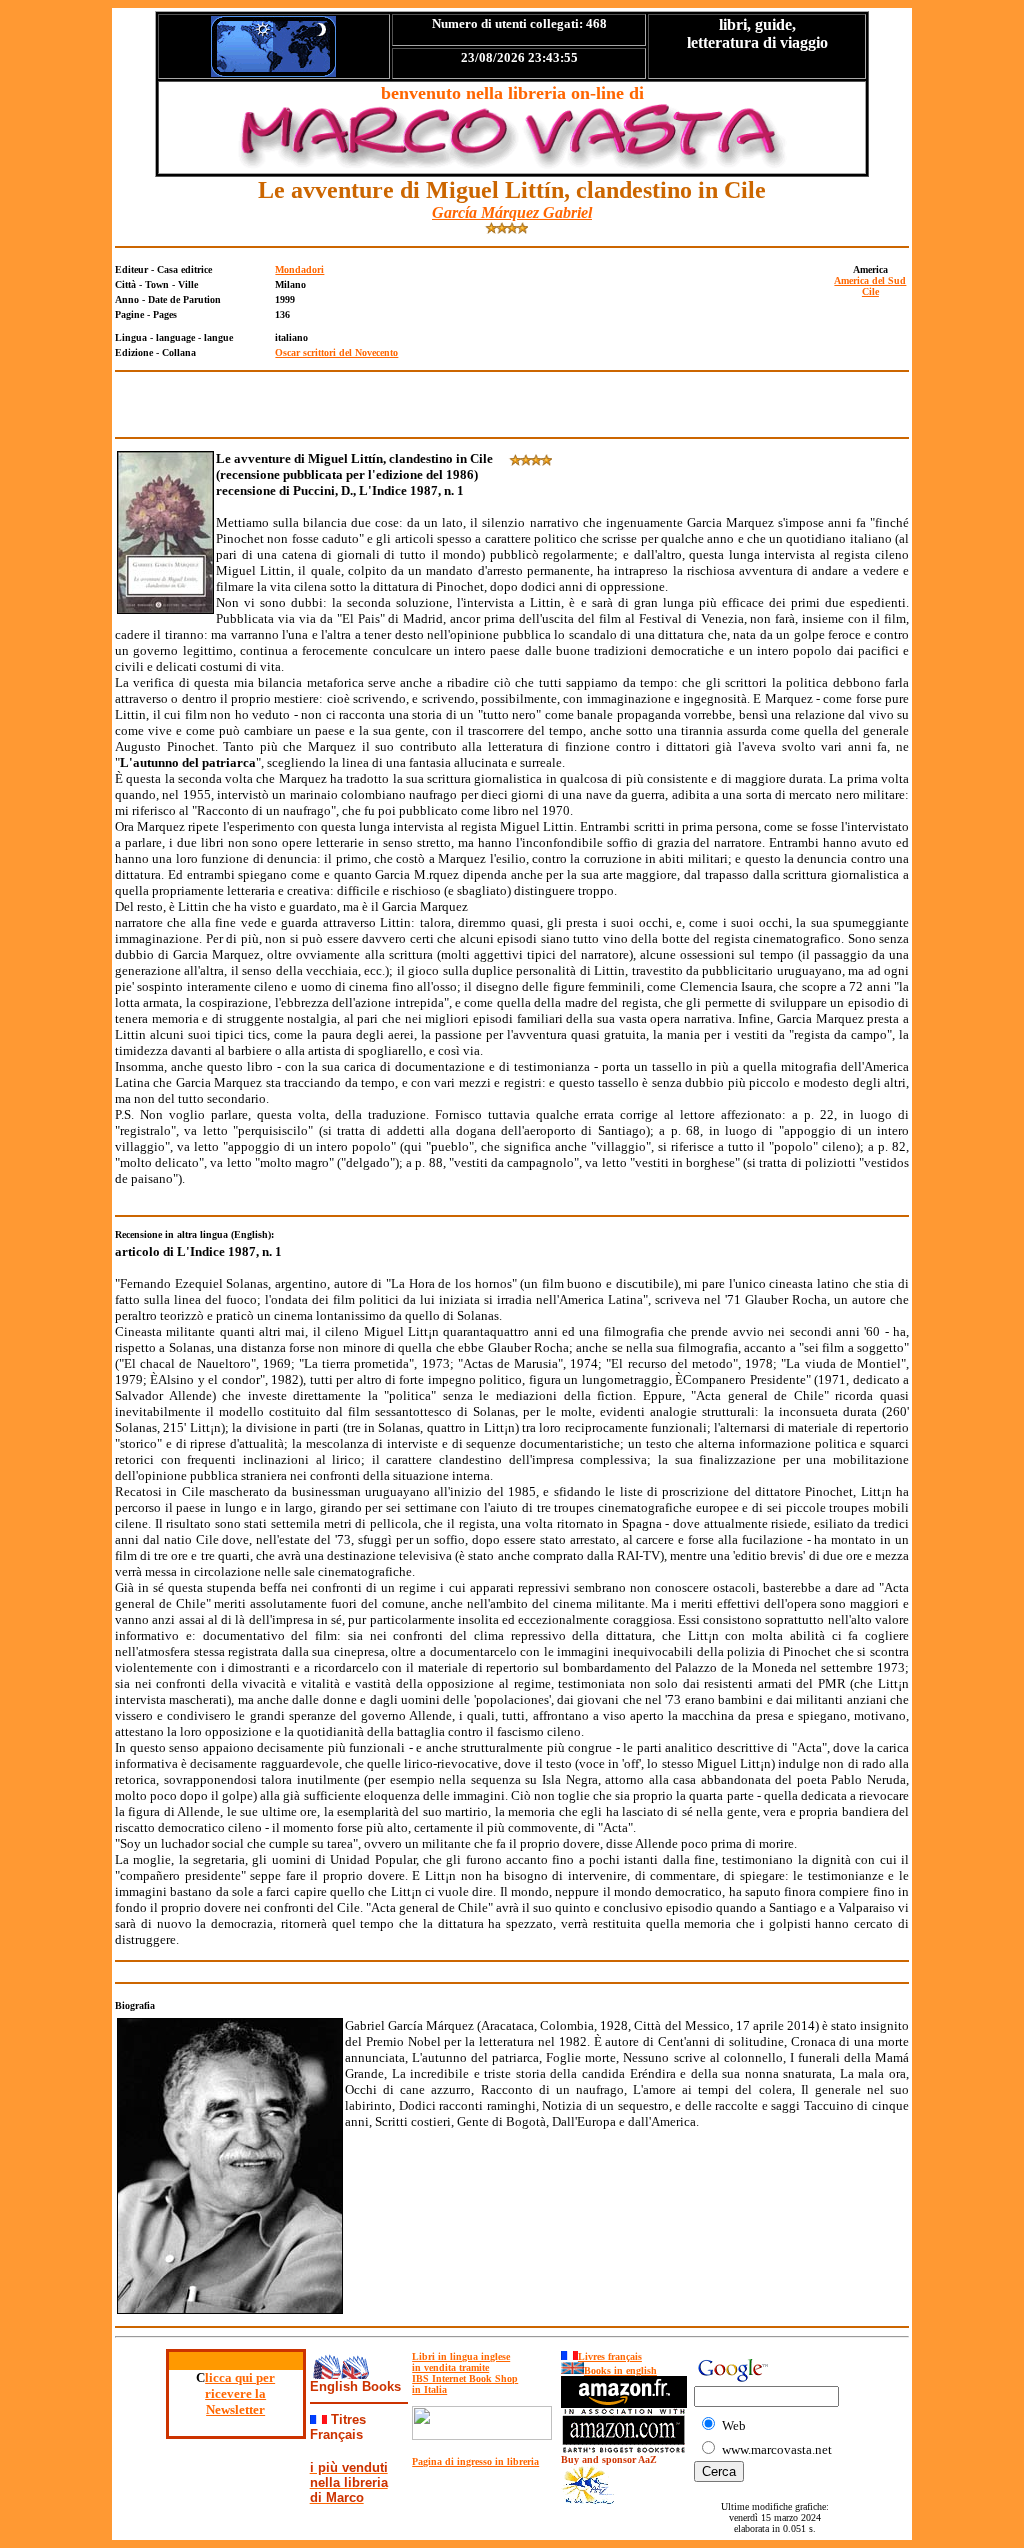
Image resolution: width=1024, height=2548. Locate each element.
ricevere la (235, 2393)
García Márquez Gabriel (512, 212)
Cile (870, 291)
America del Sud (870, 280)
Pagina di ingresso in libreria (475, 2461)
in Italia (429, 2389)
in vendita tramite (450, 2367)
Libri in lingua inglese (461, 2356)
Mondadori (299, 269)
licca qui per (240, 2377)
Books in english (620, 2370)
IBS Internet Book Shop (465, 2378)
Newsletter (235, 2409)
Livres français (610, 2356)
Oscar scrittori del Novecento (336, 352)
